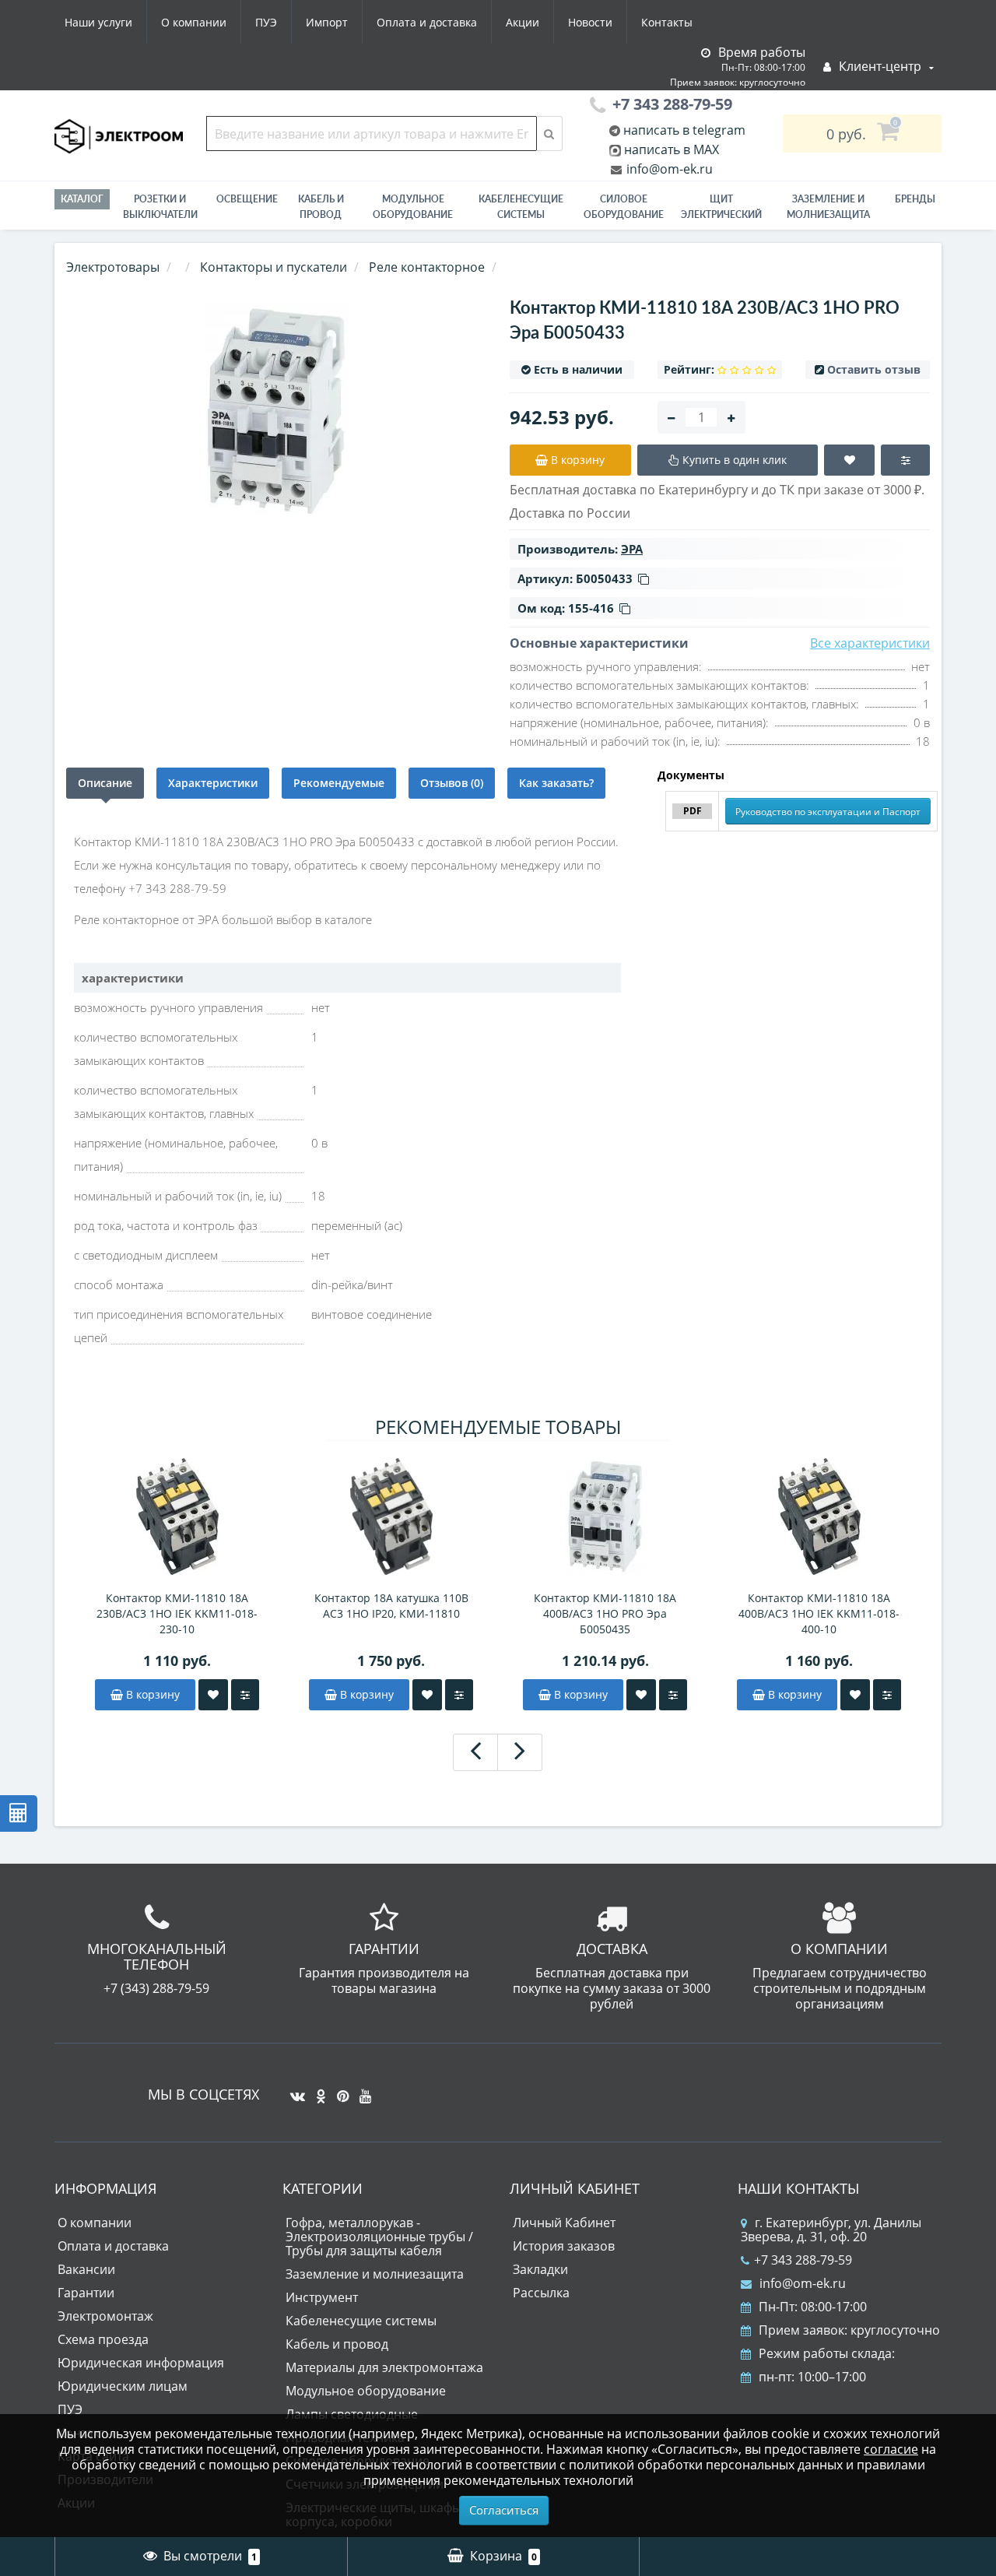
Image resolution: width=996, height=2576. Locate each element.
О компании (194, 22)
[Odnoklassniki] (317, 2090)
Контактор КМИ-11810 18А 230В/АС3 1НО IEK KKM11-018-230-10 (177, 1613)
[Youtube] (361, 2090)
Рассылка (541, 2293)
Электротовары (113, 267)
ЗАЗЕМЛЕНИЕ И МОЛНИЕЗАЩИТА (828, 207)
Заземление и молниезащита (375, 2274)
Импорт (327, 22)
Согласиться (504, 2510)
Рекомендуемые (339, 783)
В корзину (151, 1694)
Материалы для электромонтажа (384, 2367)
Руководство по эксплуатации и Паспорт (828, 812)
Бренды (915, 199)
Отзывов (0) (452, 783)
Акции (523, 22)
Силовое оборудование (624, 207)
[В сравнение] (245, 1695)
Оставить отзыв (874, 369)
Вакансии (86, 2269)
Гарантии (86, 2293)
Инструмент (322, 2297)
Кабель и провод (321, 207)
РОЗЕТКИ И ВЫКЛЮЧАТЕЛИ (160, 207)
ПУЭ (266, 22)
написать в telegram (683, 130)
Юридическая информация (141, 2363)
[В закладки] (213, 1695)
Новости (590, 22)
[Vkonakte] (294, 2090)
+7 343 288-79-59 (803, 2260)
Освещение (247, 199)
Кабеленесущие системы (521, 207)
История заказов (564, 2246)
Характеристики (213, 783)
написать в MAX (672, 149)
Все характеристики (870, 643)
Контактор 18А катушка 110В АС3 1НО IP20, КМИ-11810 (391, 1606)
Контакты (667, 22)
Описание (105, 783)
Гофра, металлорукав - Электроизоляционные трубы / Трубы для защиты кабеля (379, 2237)
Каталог (82, 199)
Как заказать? (556, 783)
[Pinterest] (339, 2090)
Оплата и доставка (427, 22)
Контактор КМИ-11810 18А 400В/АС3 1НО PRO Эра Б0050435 (605, 1613)
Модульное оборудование (413, 207)
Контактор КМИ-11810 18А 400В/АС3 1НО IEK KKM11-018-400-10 (819, 1613)
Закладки (540, 2269)
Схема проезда (103, 2339)
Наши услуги (98, 22)
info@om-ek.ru (668, 169)
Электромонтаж (105, 2316)
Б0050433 (604, 578)
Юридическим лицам (123, 2386)
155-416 (591, 608)
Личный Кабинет (564, 2223)
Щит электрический (721, 207)
